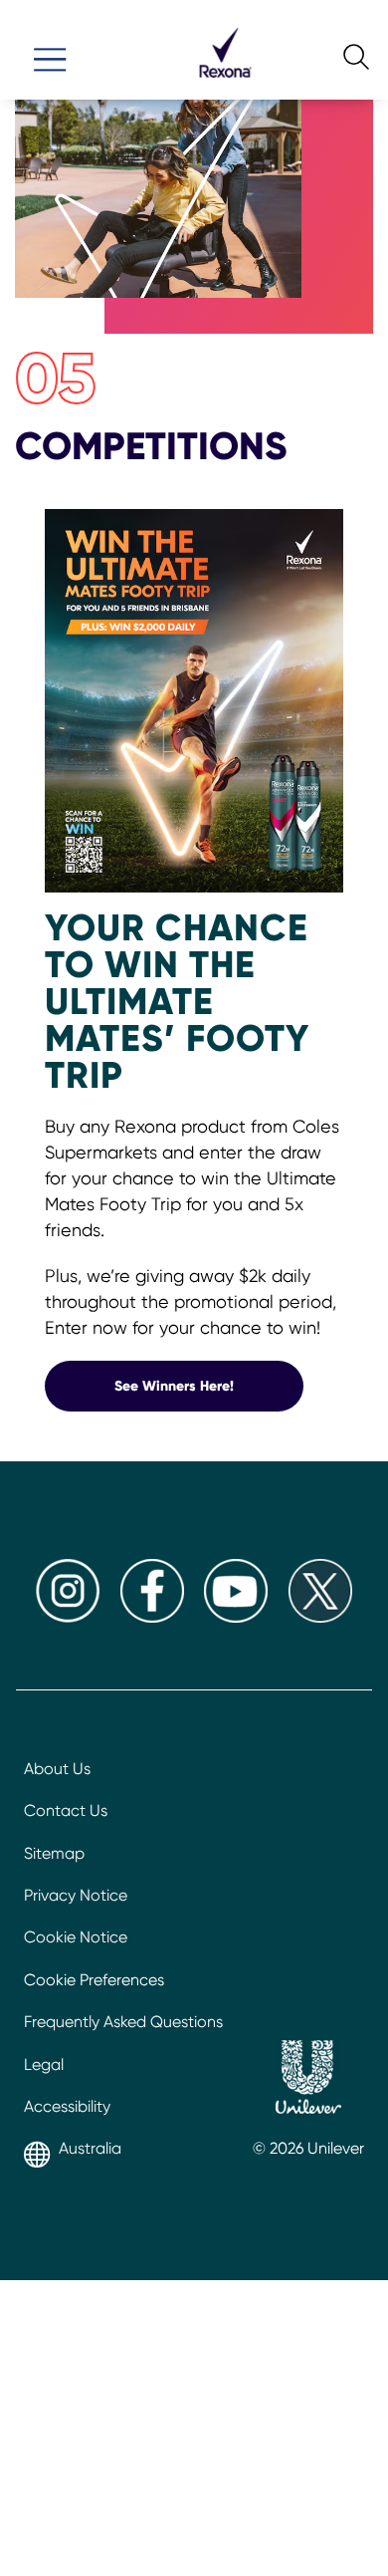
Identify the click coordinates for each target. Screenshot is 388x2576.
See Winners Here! (209, 1385)
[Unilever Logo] (308, 2080)
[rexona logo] (225, 86)
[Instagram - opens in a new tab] (68, 1617)
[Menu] (50, 51)
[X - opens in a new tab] (320, 1617)
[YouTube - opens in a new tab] (236, 1617)
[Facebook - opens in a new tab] (152, 1617)
